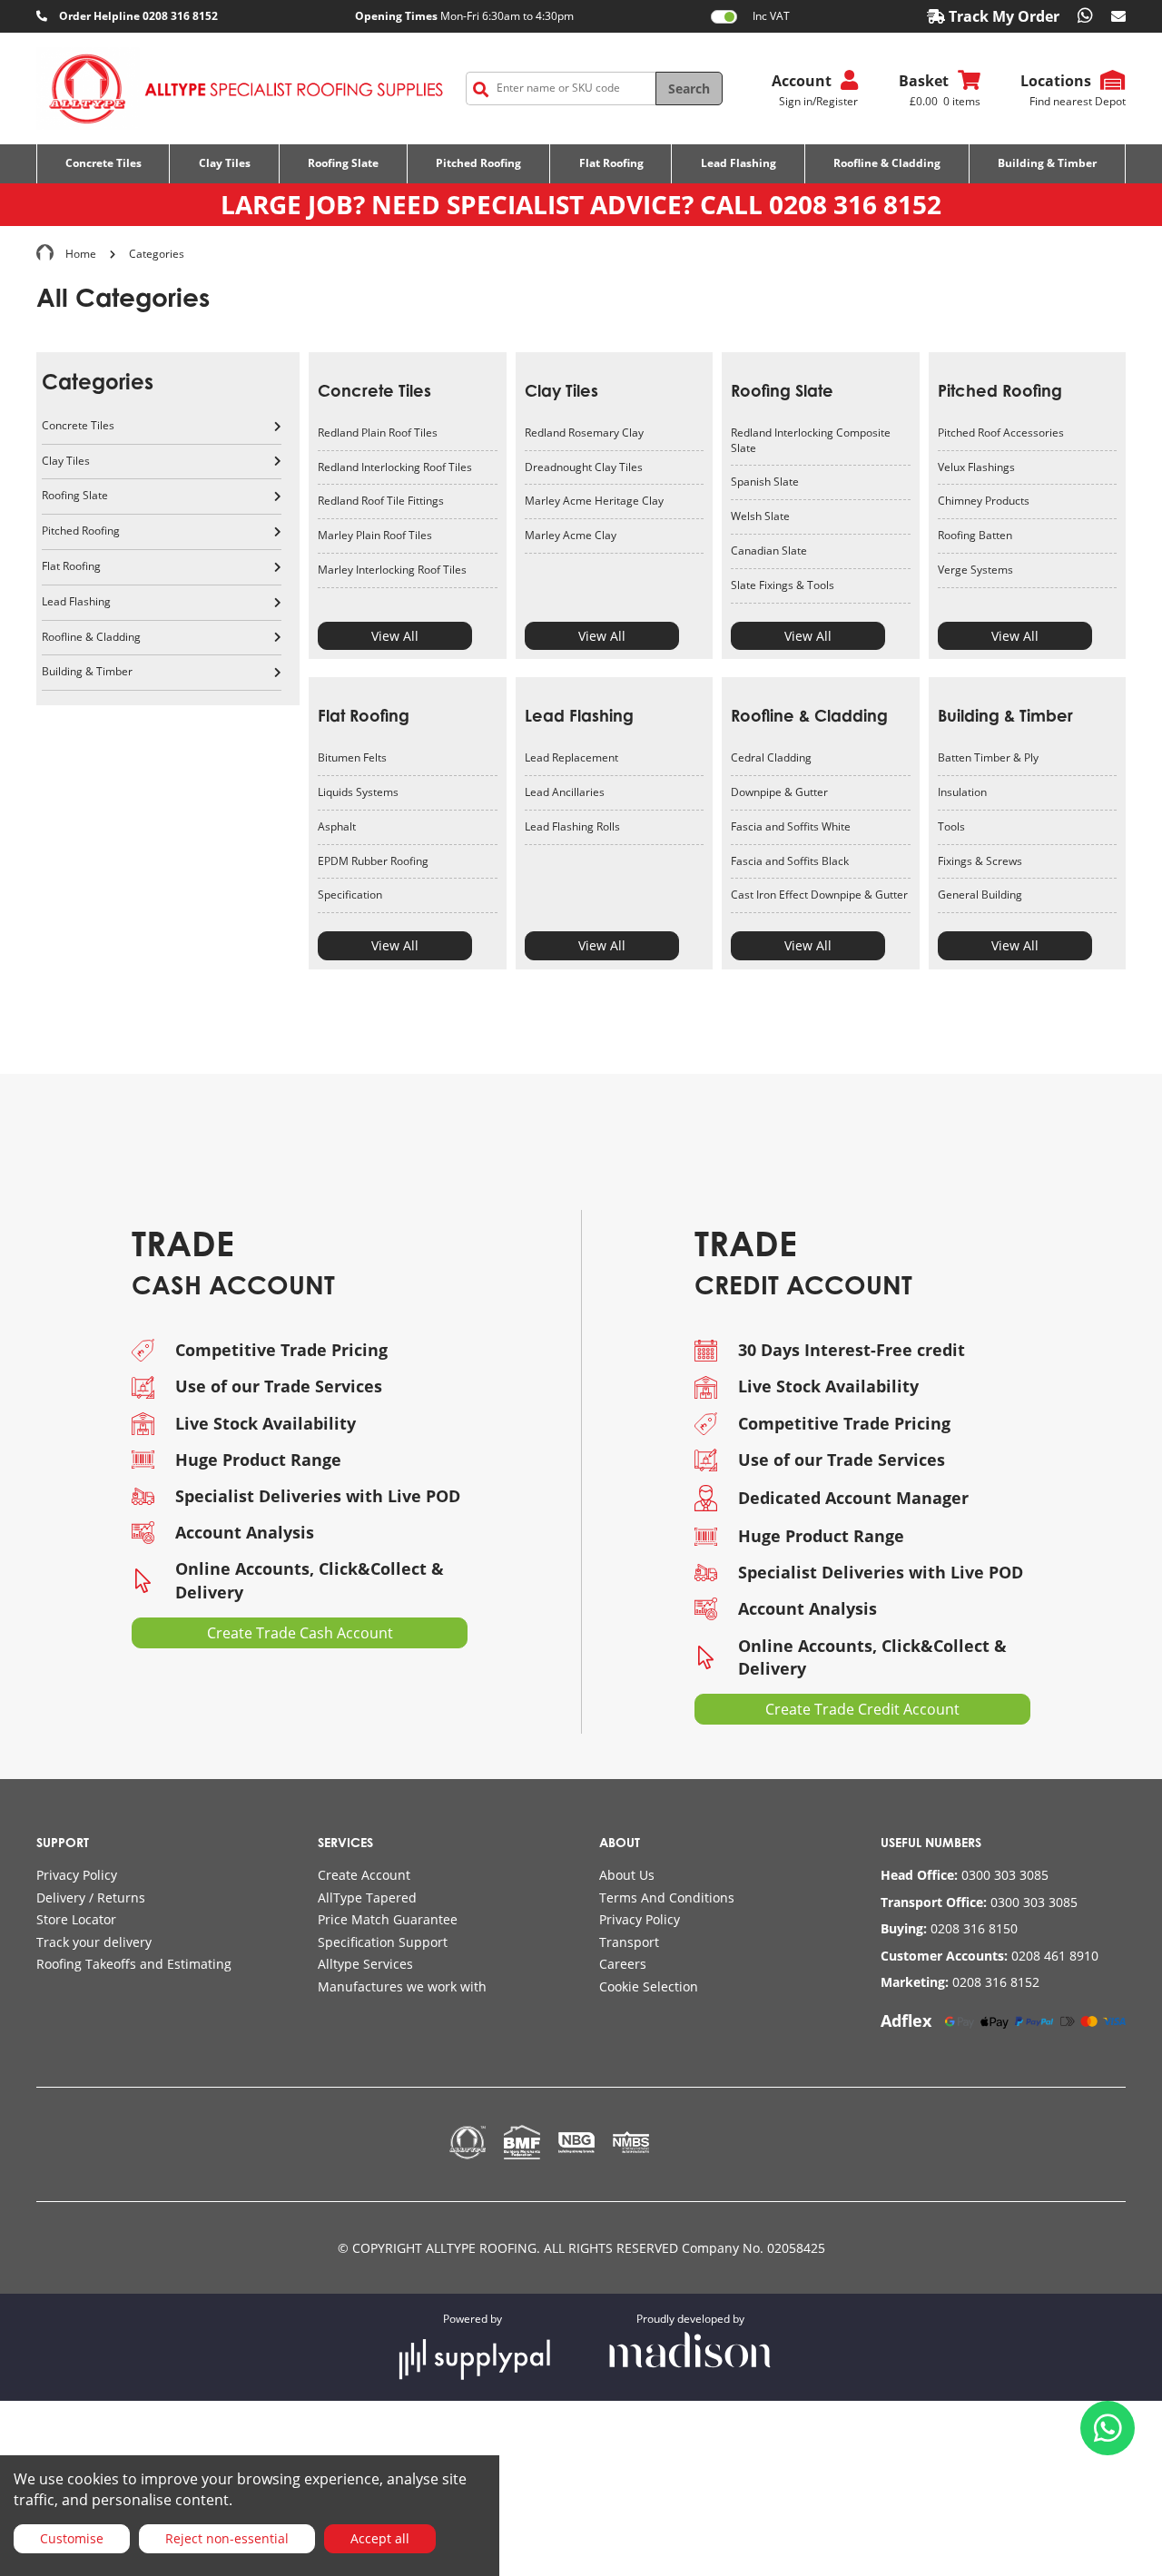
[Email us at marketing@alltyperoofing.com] (1118, 16)
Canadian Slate (769, 551)
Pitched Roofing (1000, 390)
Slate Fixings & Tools (783, 585)
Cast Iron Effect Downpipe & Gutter (819, 895)
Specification (350, 895)
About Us (627, 1875)
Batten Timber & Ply (988, 757)
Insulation (962, 792)
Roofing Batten (975, 535)
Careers (623, 1964)
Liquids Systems (358, 792)
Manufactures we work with (402, 1986)
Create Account (364, 1875)
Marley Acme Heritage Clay (594, 501)
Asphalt (337, 826)
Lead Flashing (579, 715)
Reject (227, 2538)
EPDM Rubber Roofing (373, 861)
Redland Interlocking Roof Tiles (395, 467)
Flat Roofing (364, 715)
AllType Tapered (367, 1898)
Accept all (380, 2538)
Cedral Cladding (771, 757)
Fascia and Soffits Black (790, 861)
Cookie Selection (649, 1986)
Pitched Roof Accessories (1001, 433)
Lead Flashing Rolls (572, 826)
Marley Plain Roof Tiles (375, 535)
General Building (980, 895)
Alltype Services (365, 1964)
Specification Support (383, 1942)
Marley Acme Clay (571, 535)
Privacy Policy (77, 1875)
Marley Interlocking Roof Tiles (392, 570)
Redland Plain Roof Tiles (378, 433)
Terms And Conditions (667, 1898)
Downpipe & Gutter (779, 792)
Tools (951, 826)
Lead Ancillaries (565, 792)
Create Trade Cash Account (300, 1633)
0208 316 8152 (855, 204)
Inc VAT (771, 16)
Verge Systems (975, 570)
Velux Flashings (976, 467)
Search (689, 88)
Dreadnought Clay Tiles (584, 467)
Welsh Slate (760, 516)
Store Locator (76, 1919)
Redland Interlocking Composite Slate (811, 440)
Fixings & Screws (980, 861)
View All (395, 636)
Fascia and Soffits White (791, 826)
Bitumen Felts (352, 757)
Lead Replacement (571, 757)
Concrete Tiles (374, 390)
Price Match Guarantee (388, 1919)
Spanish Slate (765, 482)
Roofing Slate (782, 390)
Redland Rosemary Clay (584, 433)
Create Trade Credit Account (862, 1709)
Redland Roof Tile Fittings (381, 501)
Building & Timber (1005, 715)
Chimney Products (984, 501)
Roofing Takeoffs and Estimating (134, 1964)
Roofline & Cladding (809, 715)
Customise (72, 2538)
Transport (629, 1942)
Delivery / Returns (91, 1898)
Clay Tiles (561, 390)
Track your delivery (94, 1942)
